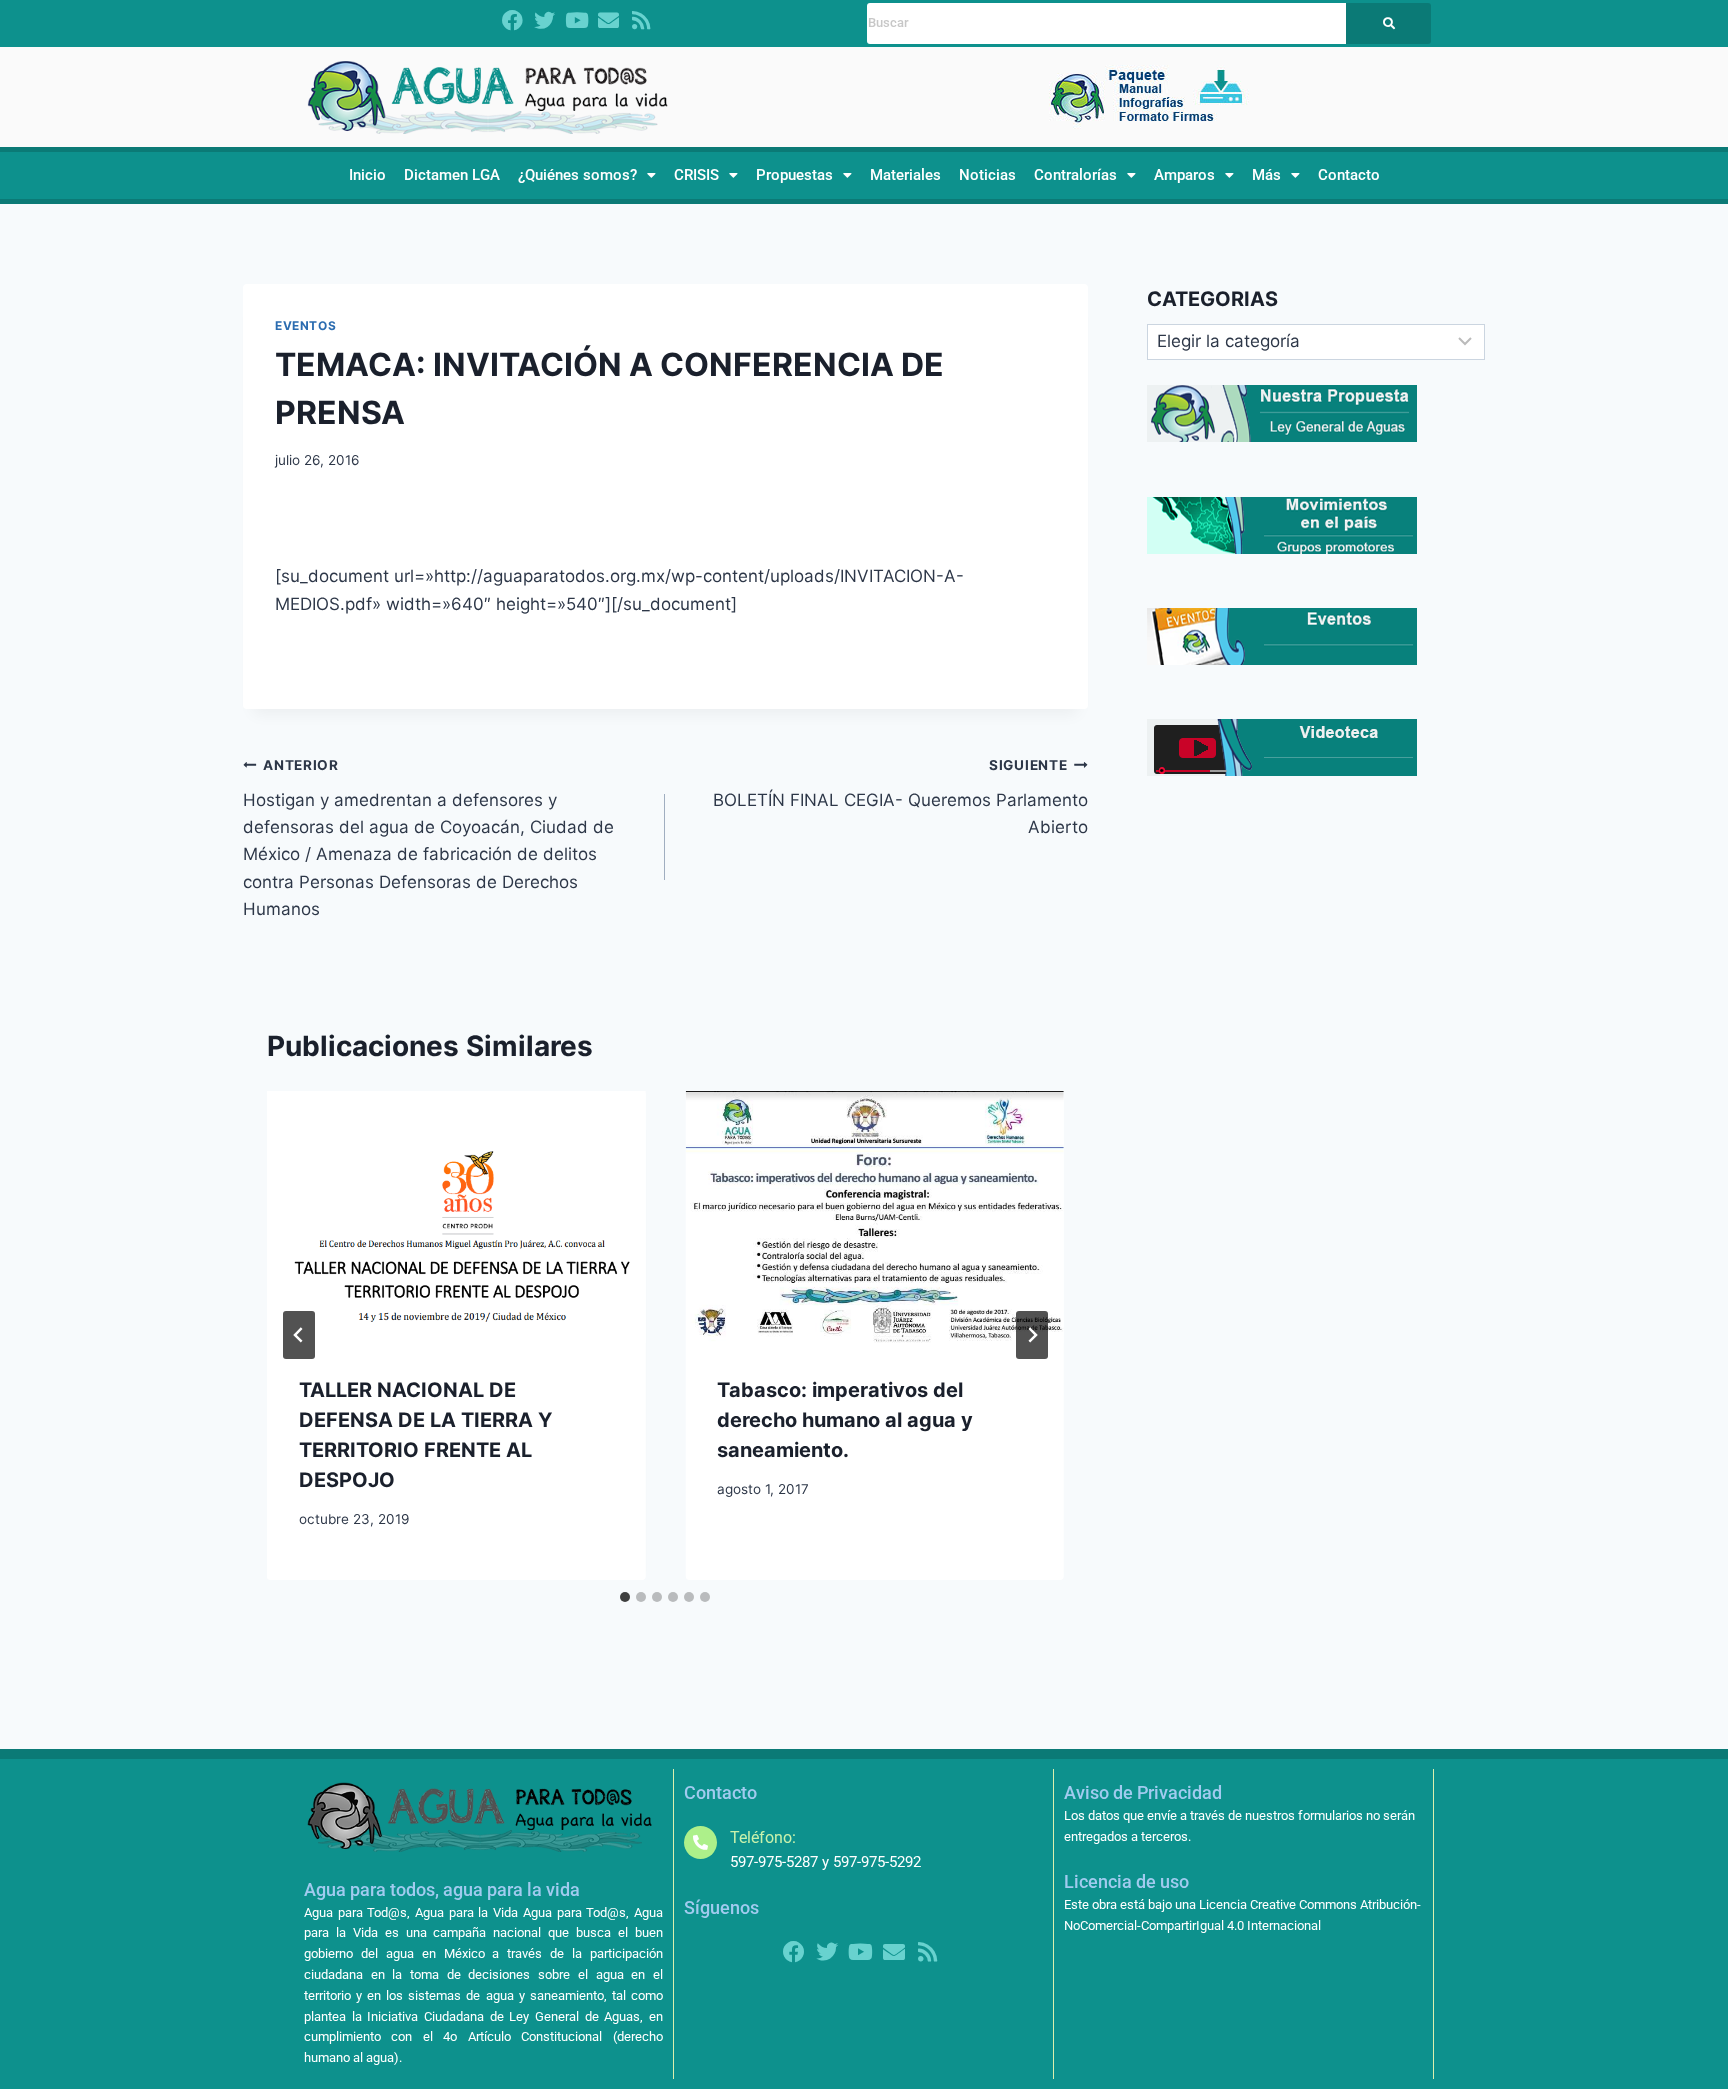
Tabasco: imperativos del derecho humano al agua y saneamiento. (845, 1420)
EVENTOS (305, 325)
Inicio (367, 175)
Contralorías (1075, 175)
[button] (587, 175)
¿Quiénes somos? (577, 175)
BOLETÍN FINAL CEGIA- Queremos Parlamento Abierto (900, 797)
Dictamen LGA (452, 175)
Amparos (1184, 175)
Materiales (905, 175)
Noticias (987, 175)
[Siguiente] (1032, 1335)
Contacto (1349, 175)
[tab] (625, 1597)
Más (1266, 175)
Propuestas (794, 175)
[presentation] (456, 1217)
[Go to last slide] (299, 1335)
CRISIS (696, 175)
